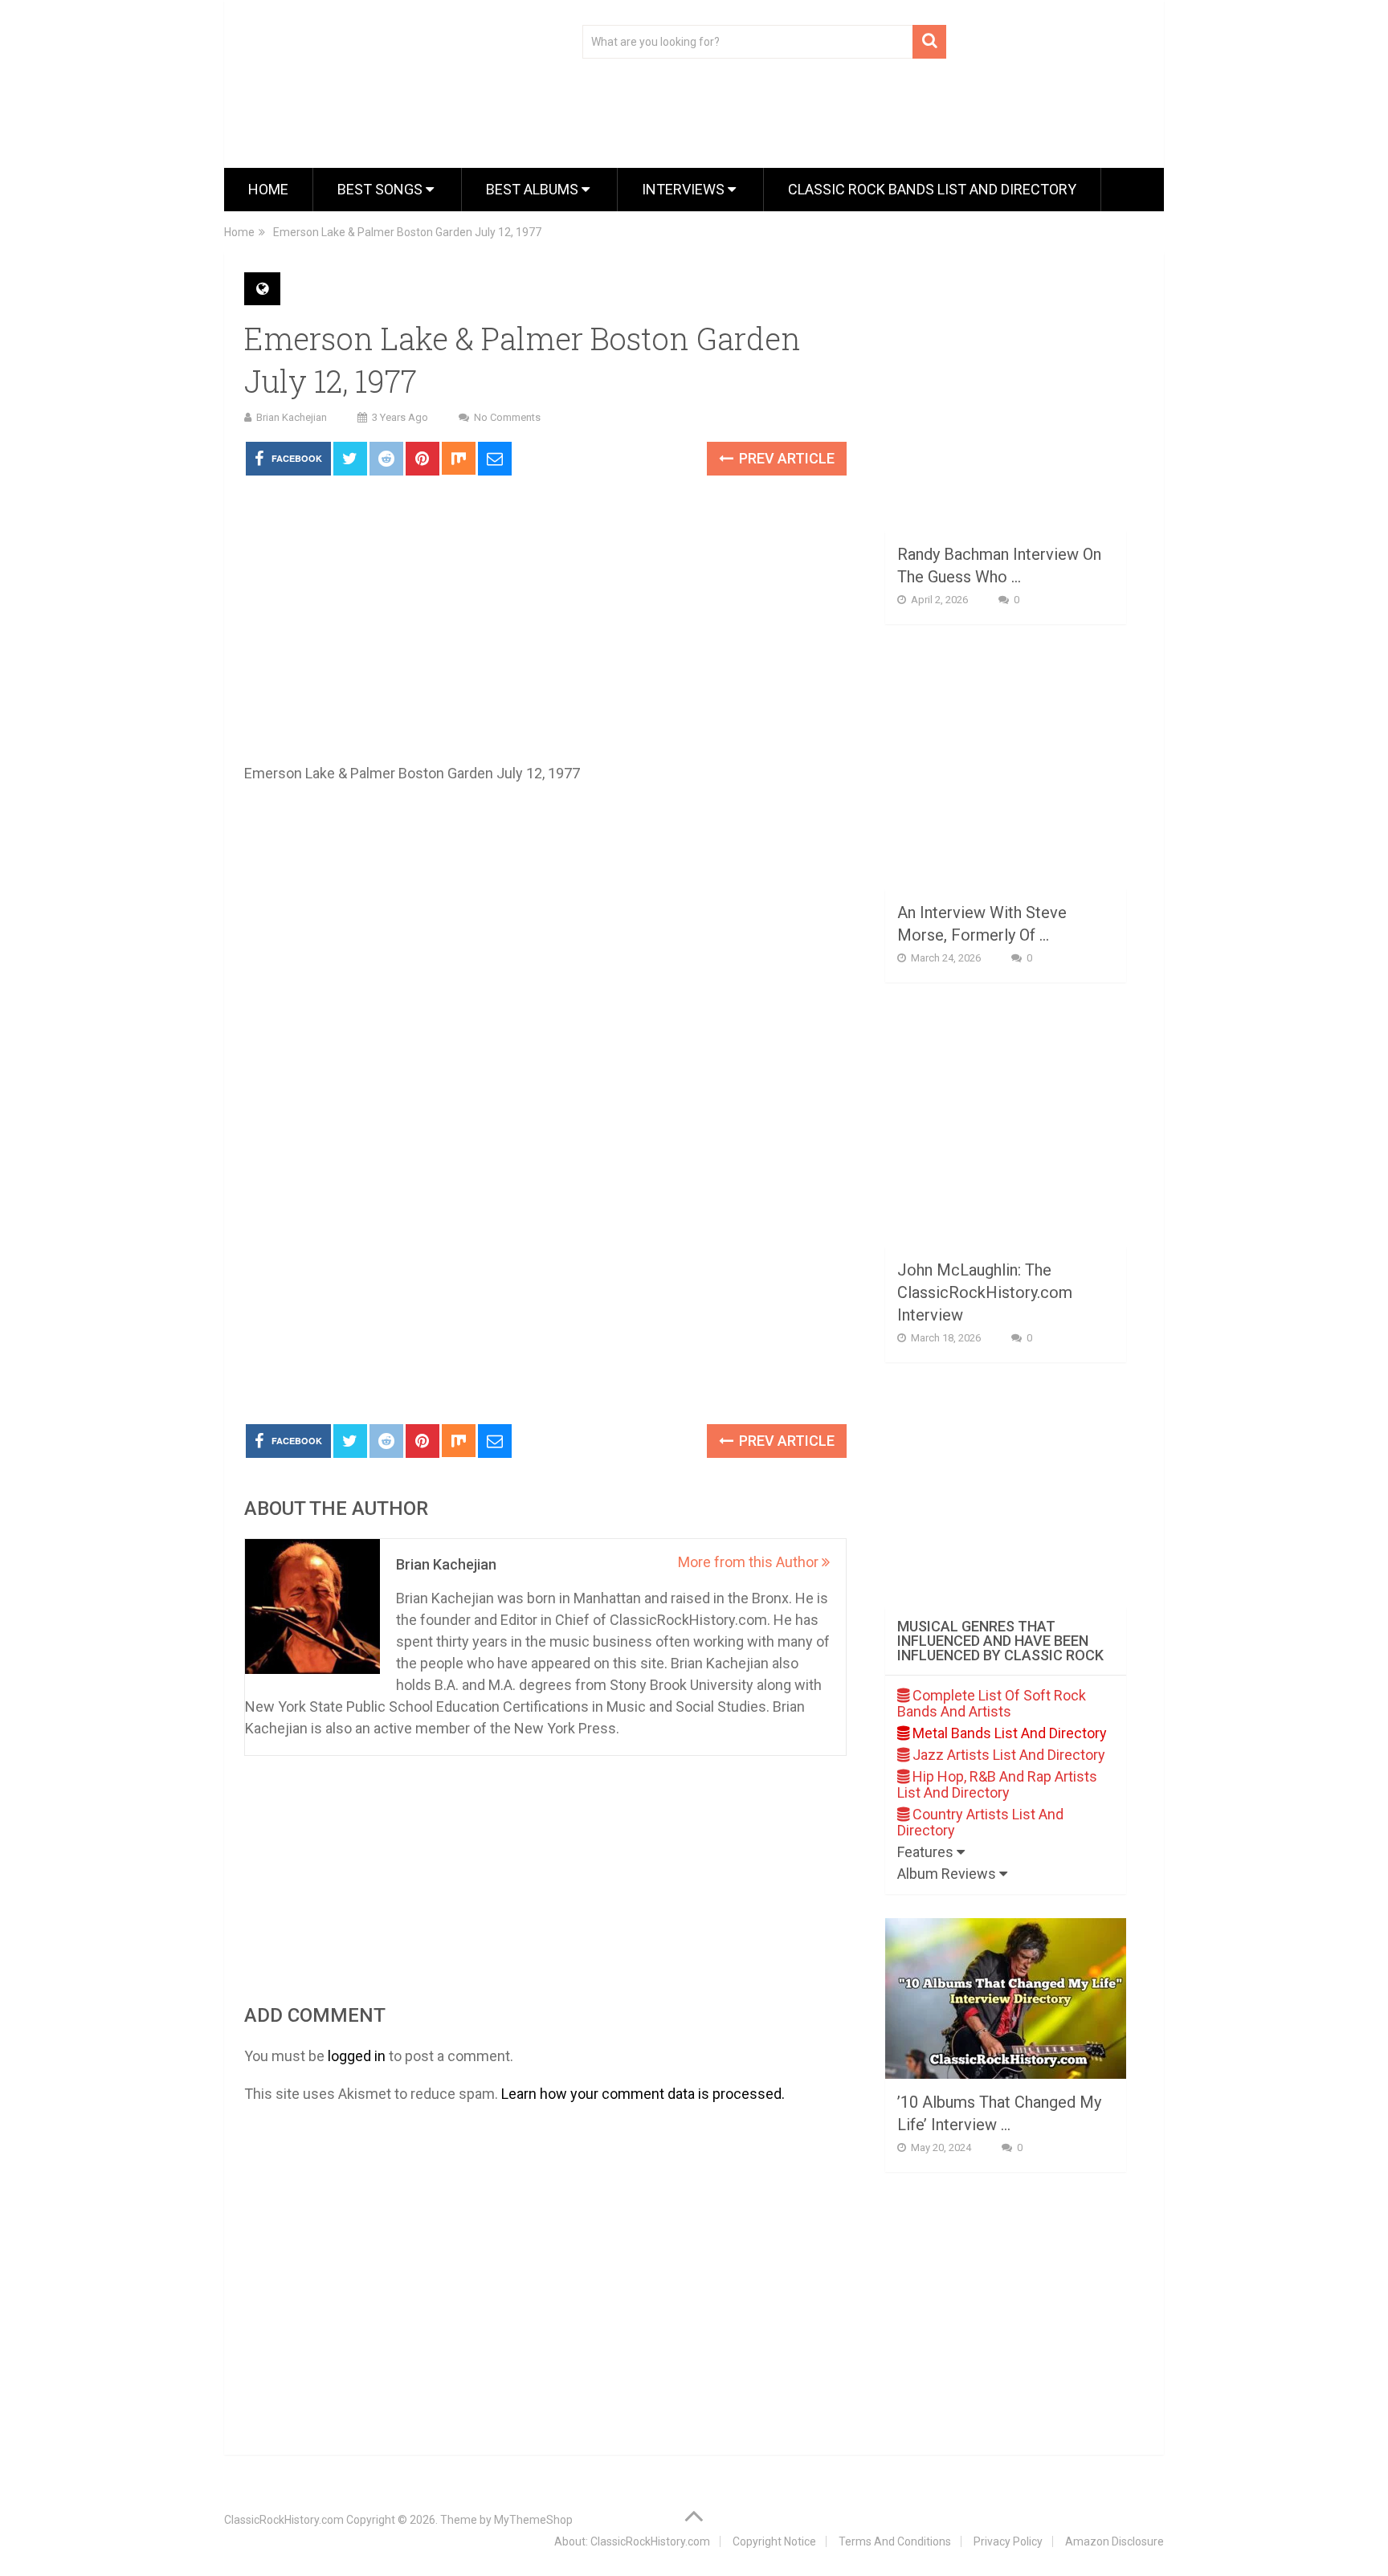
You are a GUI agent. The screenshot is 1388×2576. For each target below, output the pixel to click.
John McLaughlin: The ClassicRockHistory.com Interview (985, 1292)
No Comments (507, 417)
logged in (357, 2056)
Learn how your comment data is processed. (643, 2094)
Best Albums (534, 189)
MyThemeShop (533, 2520)
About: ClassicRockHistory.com (632, 2541)
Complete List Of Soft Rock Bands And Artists (992, 1703)
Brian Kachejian (292, 417)
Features (927, 1852)
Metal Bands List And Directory (1008, 1733)
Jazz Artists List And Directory (1007, 1755)
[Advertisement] (545, 1292)
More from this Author (750, 1562)
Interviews (685, 189)
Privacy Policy (1008, 2541)
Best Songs (382, 189)
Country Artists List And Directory (980, 1822)
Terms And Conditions (895, 2541)
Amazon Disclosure (1114, 2541)
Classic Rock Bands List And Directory (932, 189)
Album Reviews (948, 1874)
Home (268, 189)
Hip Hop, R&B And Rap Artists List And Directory (997, 1784)
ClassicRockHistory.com (284, 2520)
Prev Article (785, 458)
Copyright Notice (774, 2541)
